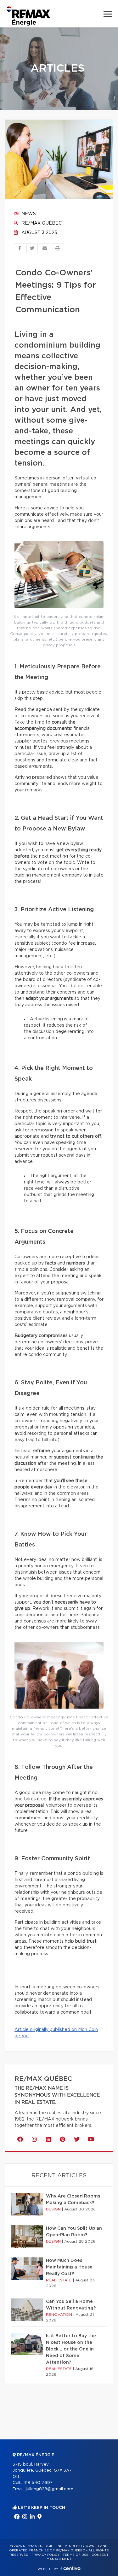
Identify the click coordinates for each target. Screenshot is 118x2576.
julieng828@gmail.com (50, 2489)
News (28, 214)
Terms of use (76, 2555)
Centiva (70, 2568)
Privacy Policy (45, 2555)
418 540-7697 (38, 2483)
